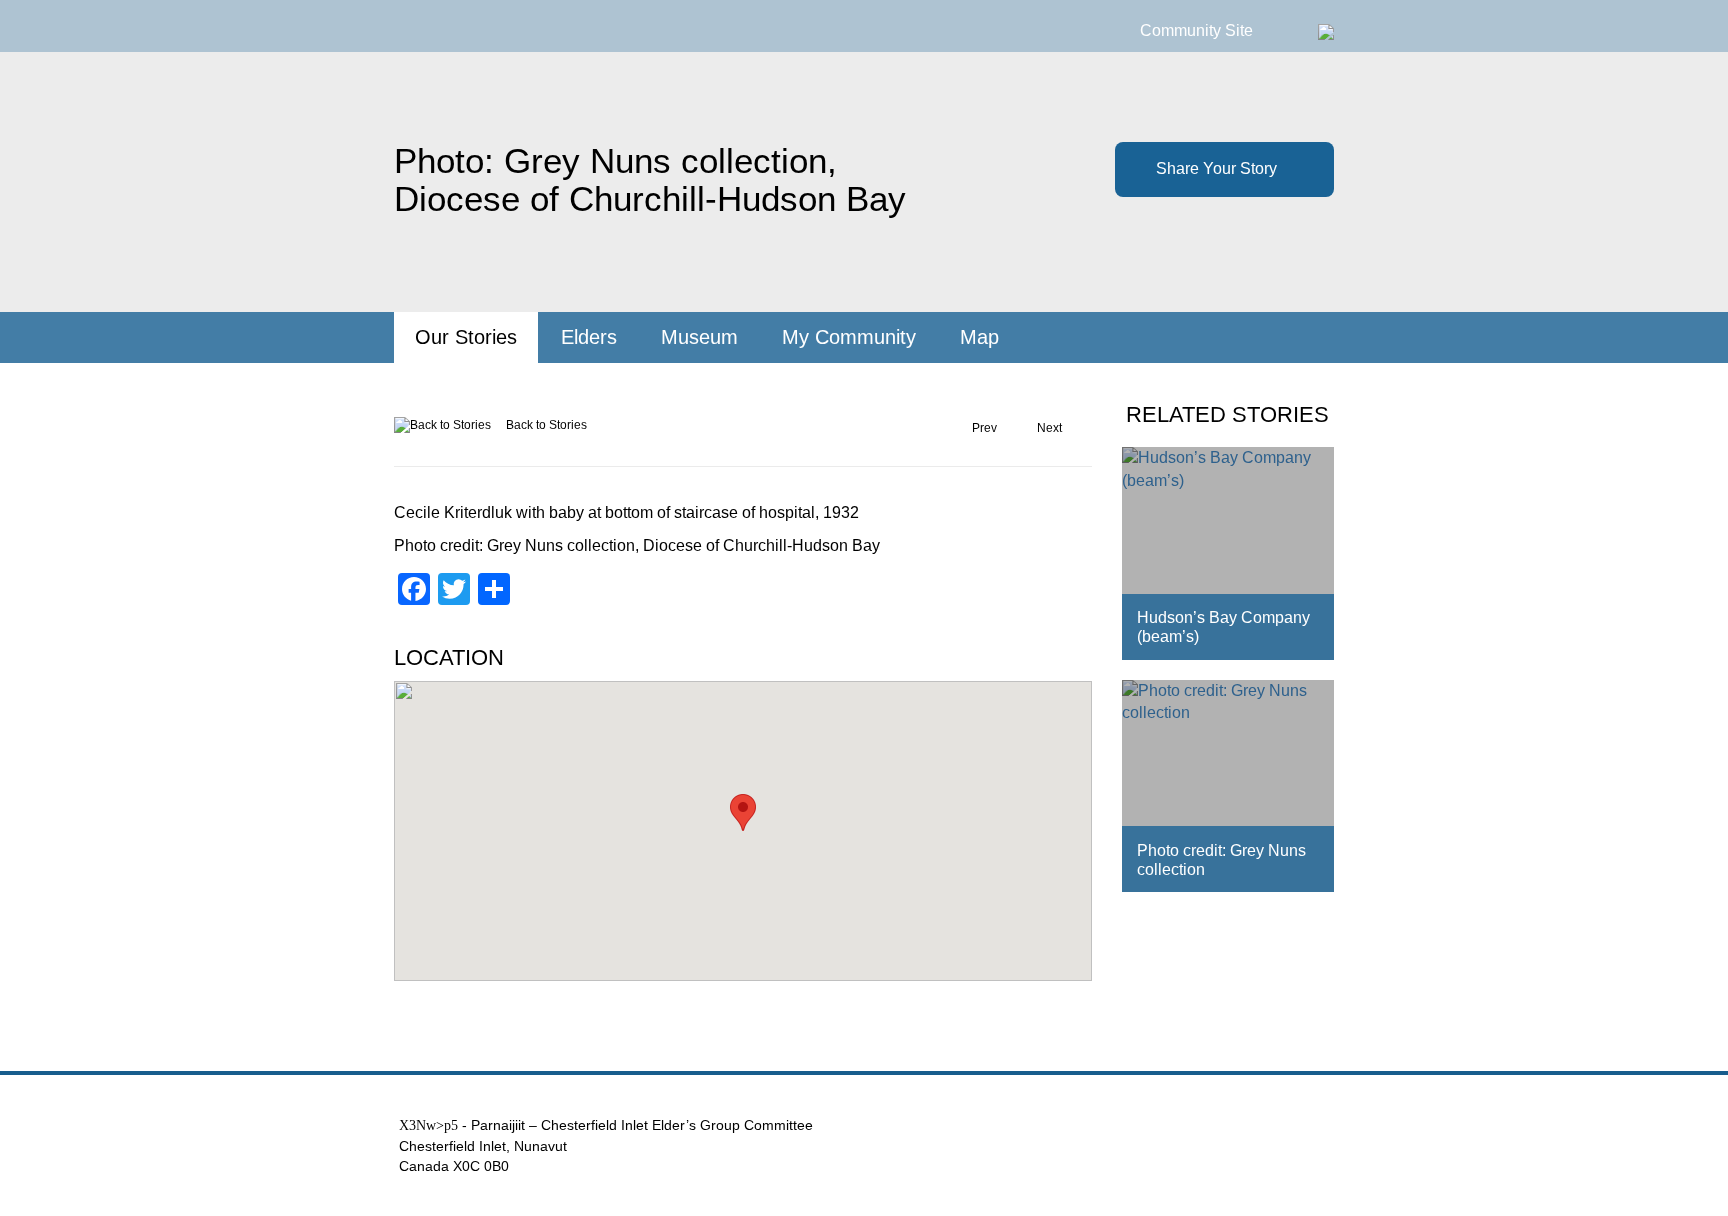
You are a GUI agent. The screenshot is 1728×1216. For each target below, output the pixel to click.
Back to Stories (546, 425)
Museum (699, 337)
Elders (589, 337)
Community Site (1196, 30)
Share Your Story (1216, 168)
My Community (849, 337)
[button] (743, 812)
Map (979, 337)
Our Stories (466, 337)
